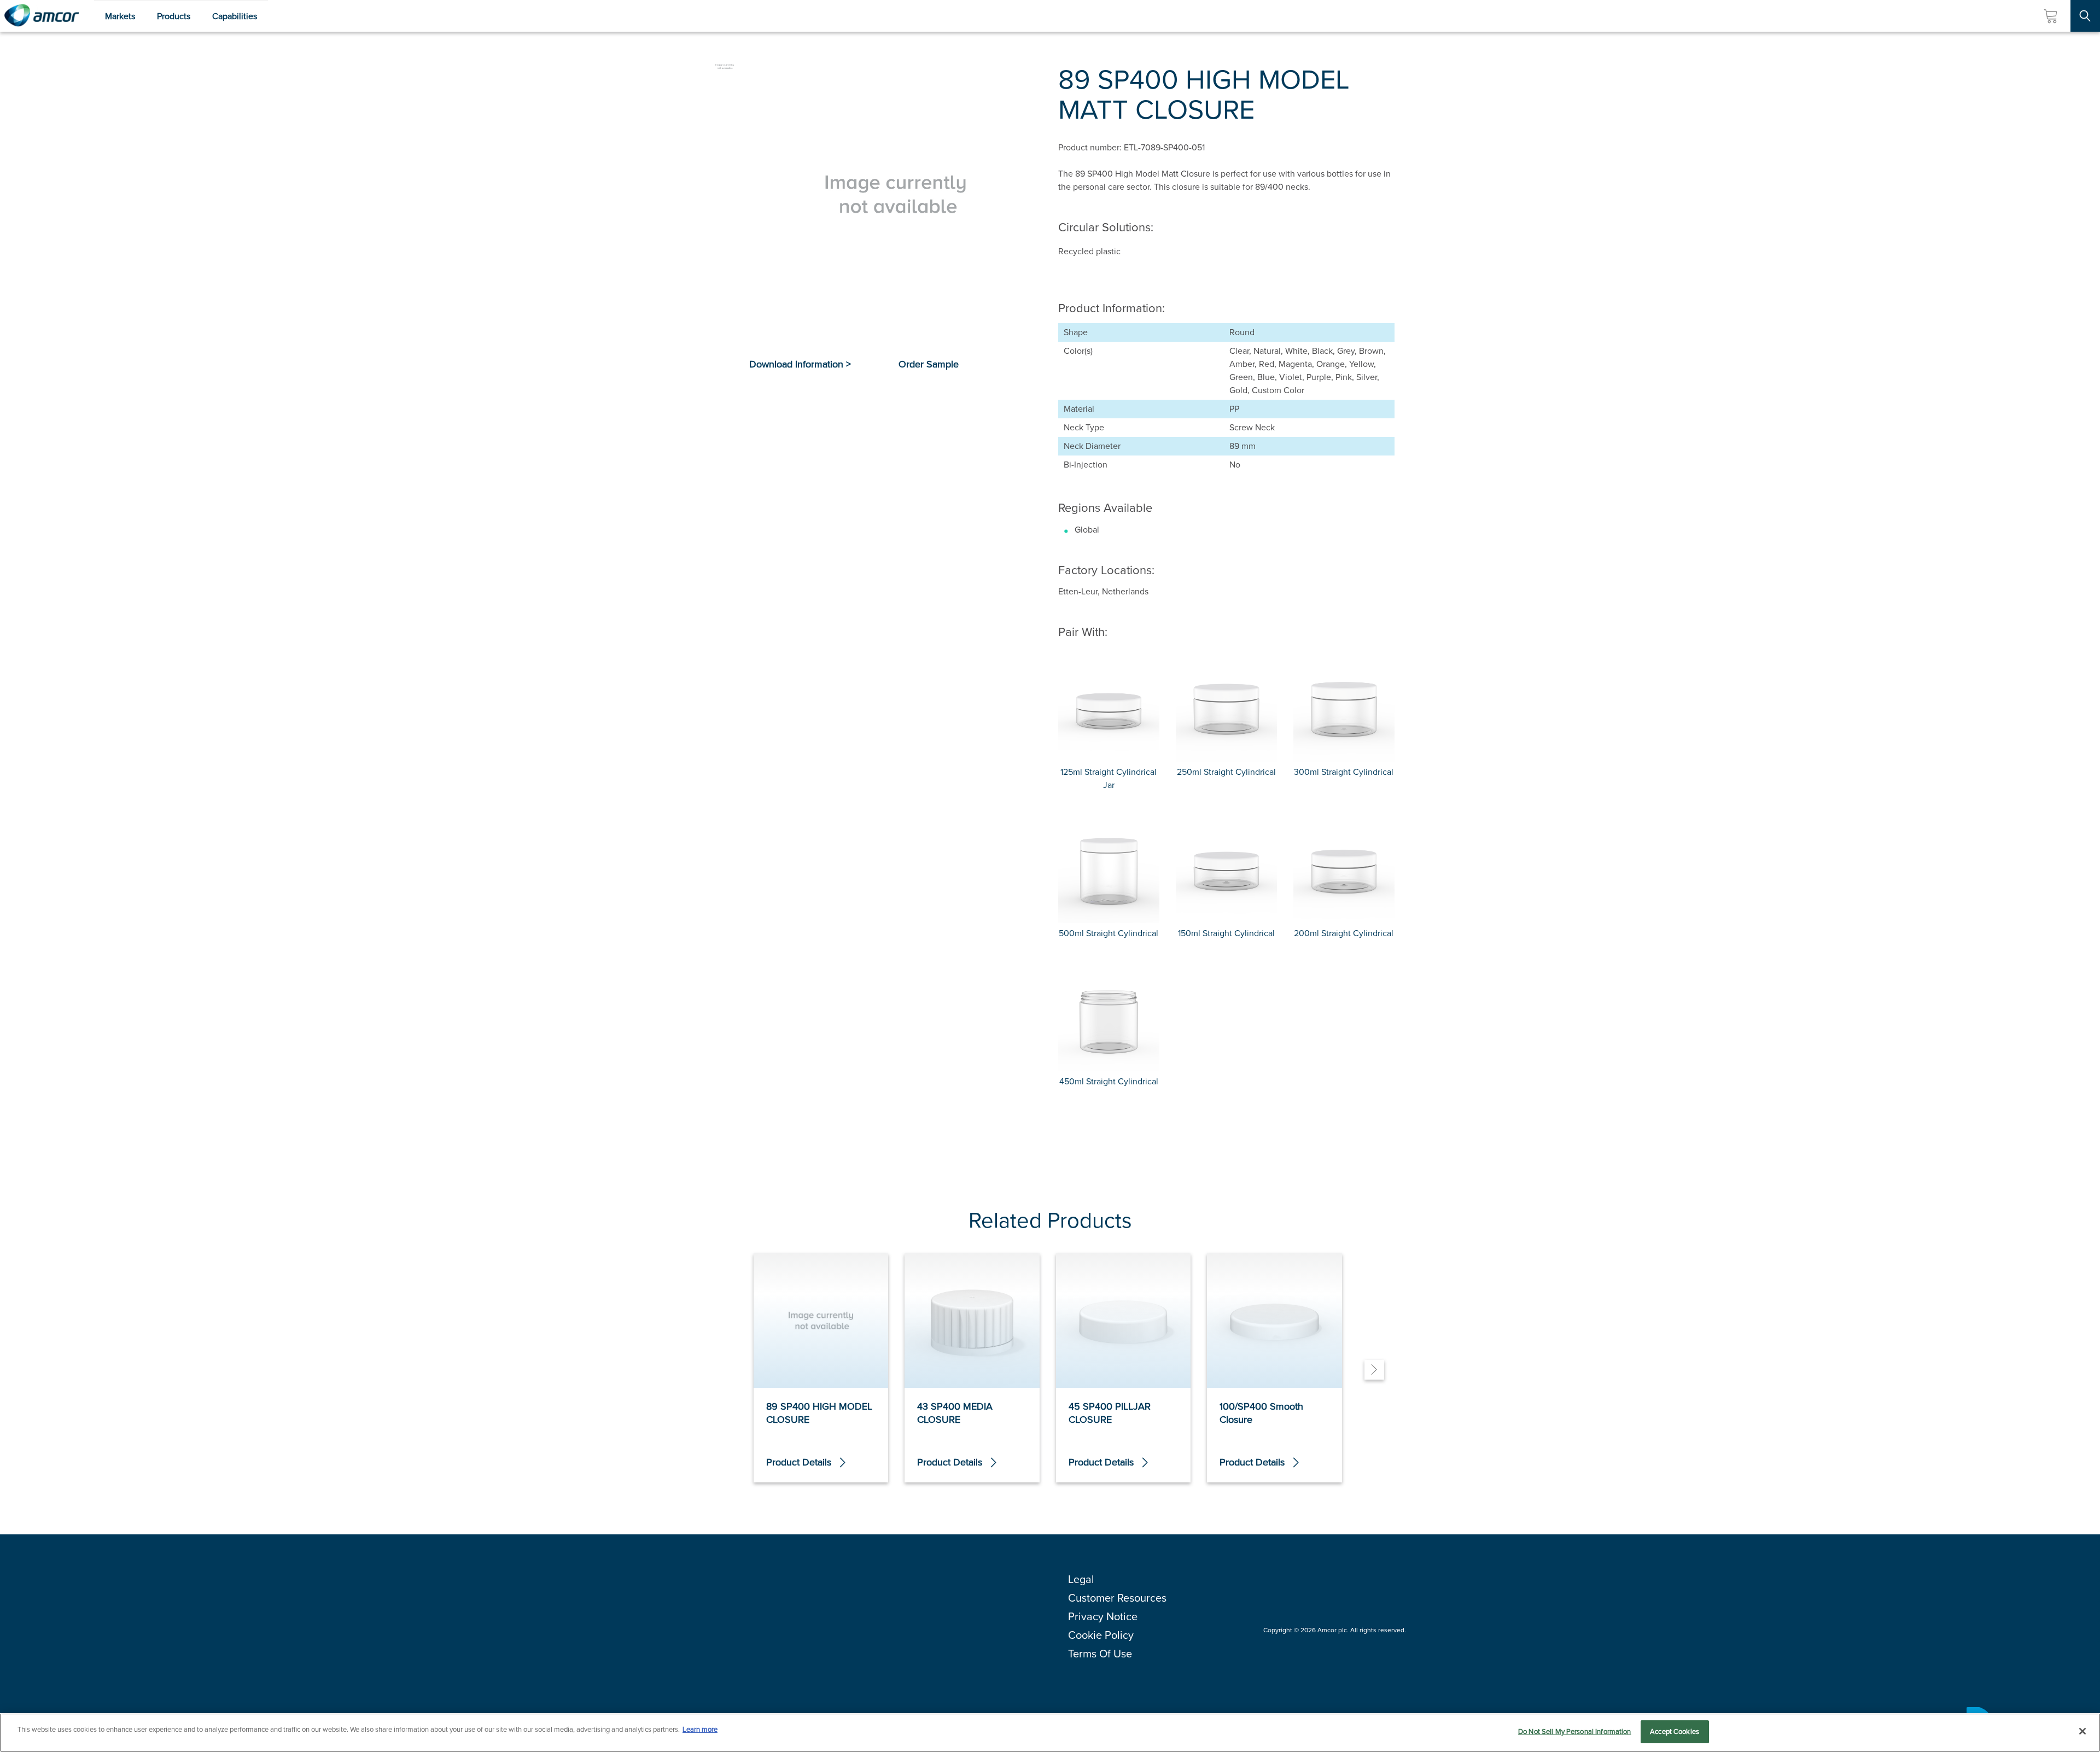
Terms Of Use (1100, 1654)
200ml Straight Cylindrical (1344, 933)
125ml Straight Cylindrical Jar (1109, 778)
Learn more (700, 1729)
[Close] (2082, 1731)
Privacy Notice (1103, 1616)
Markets (120, 16)
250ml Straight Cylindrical (1226, 772)
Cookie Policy (1101, 1635)
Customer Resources (1117, 1598)
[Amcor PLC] (42, 16)
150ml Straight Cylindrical (1226, 933)
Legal (1081, 1579)
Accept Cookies (1675, 1731)
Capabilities (235, 16)
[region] (1050, 1733)
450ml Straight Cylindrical (1109, 1081)
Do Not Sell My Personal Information (1575, 1731)
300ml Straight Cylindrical (1344, 772)
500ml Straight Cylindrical (1109, 933)
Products (174, 16)
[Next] (1374, 1370)
